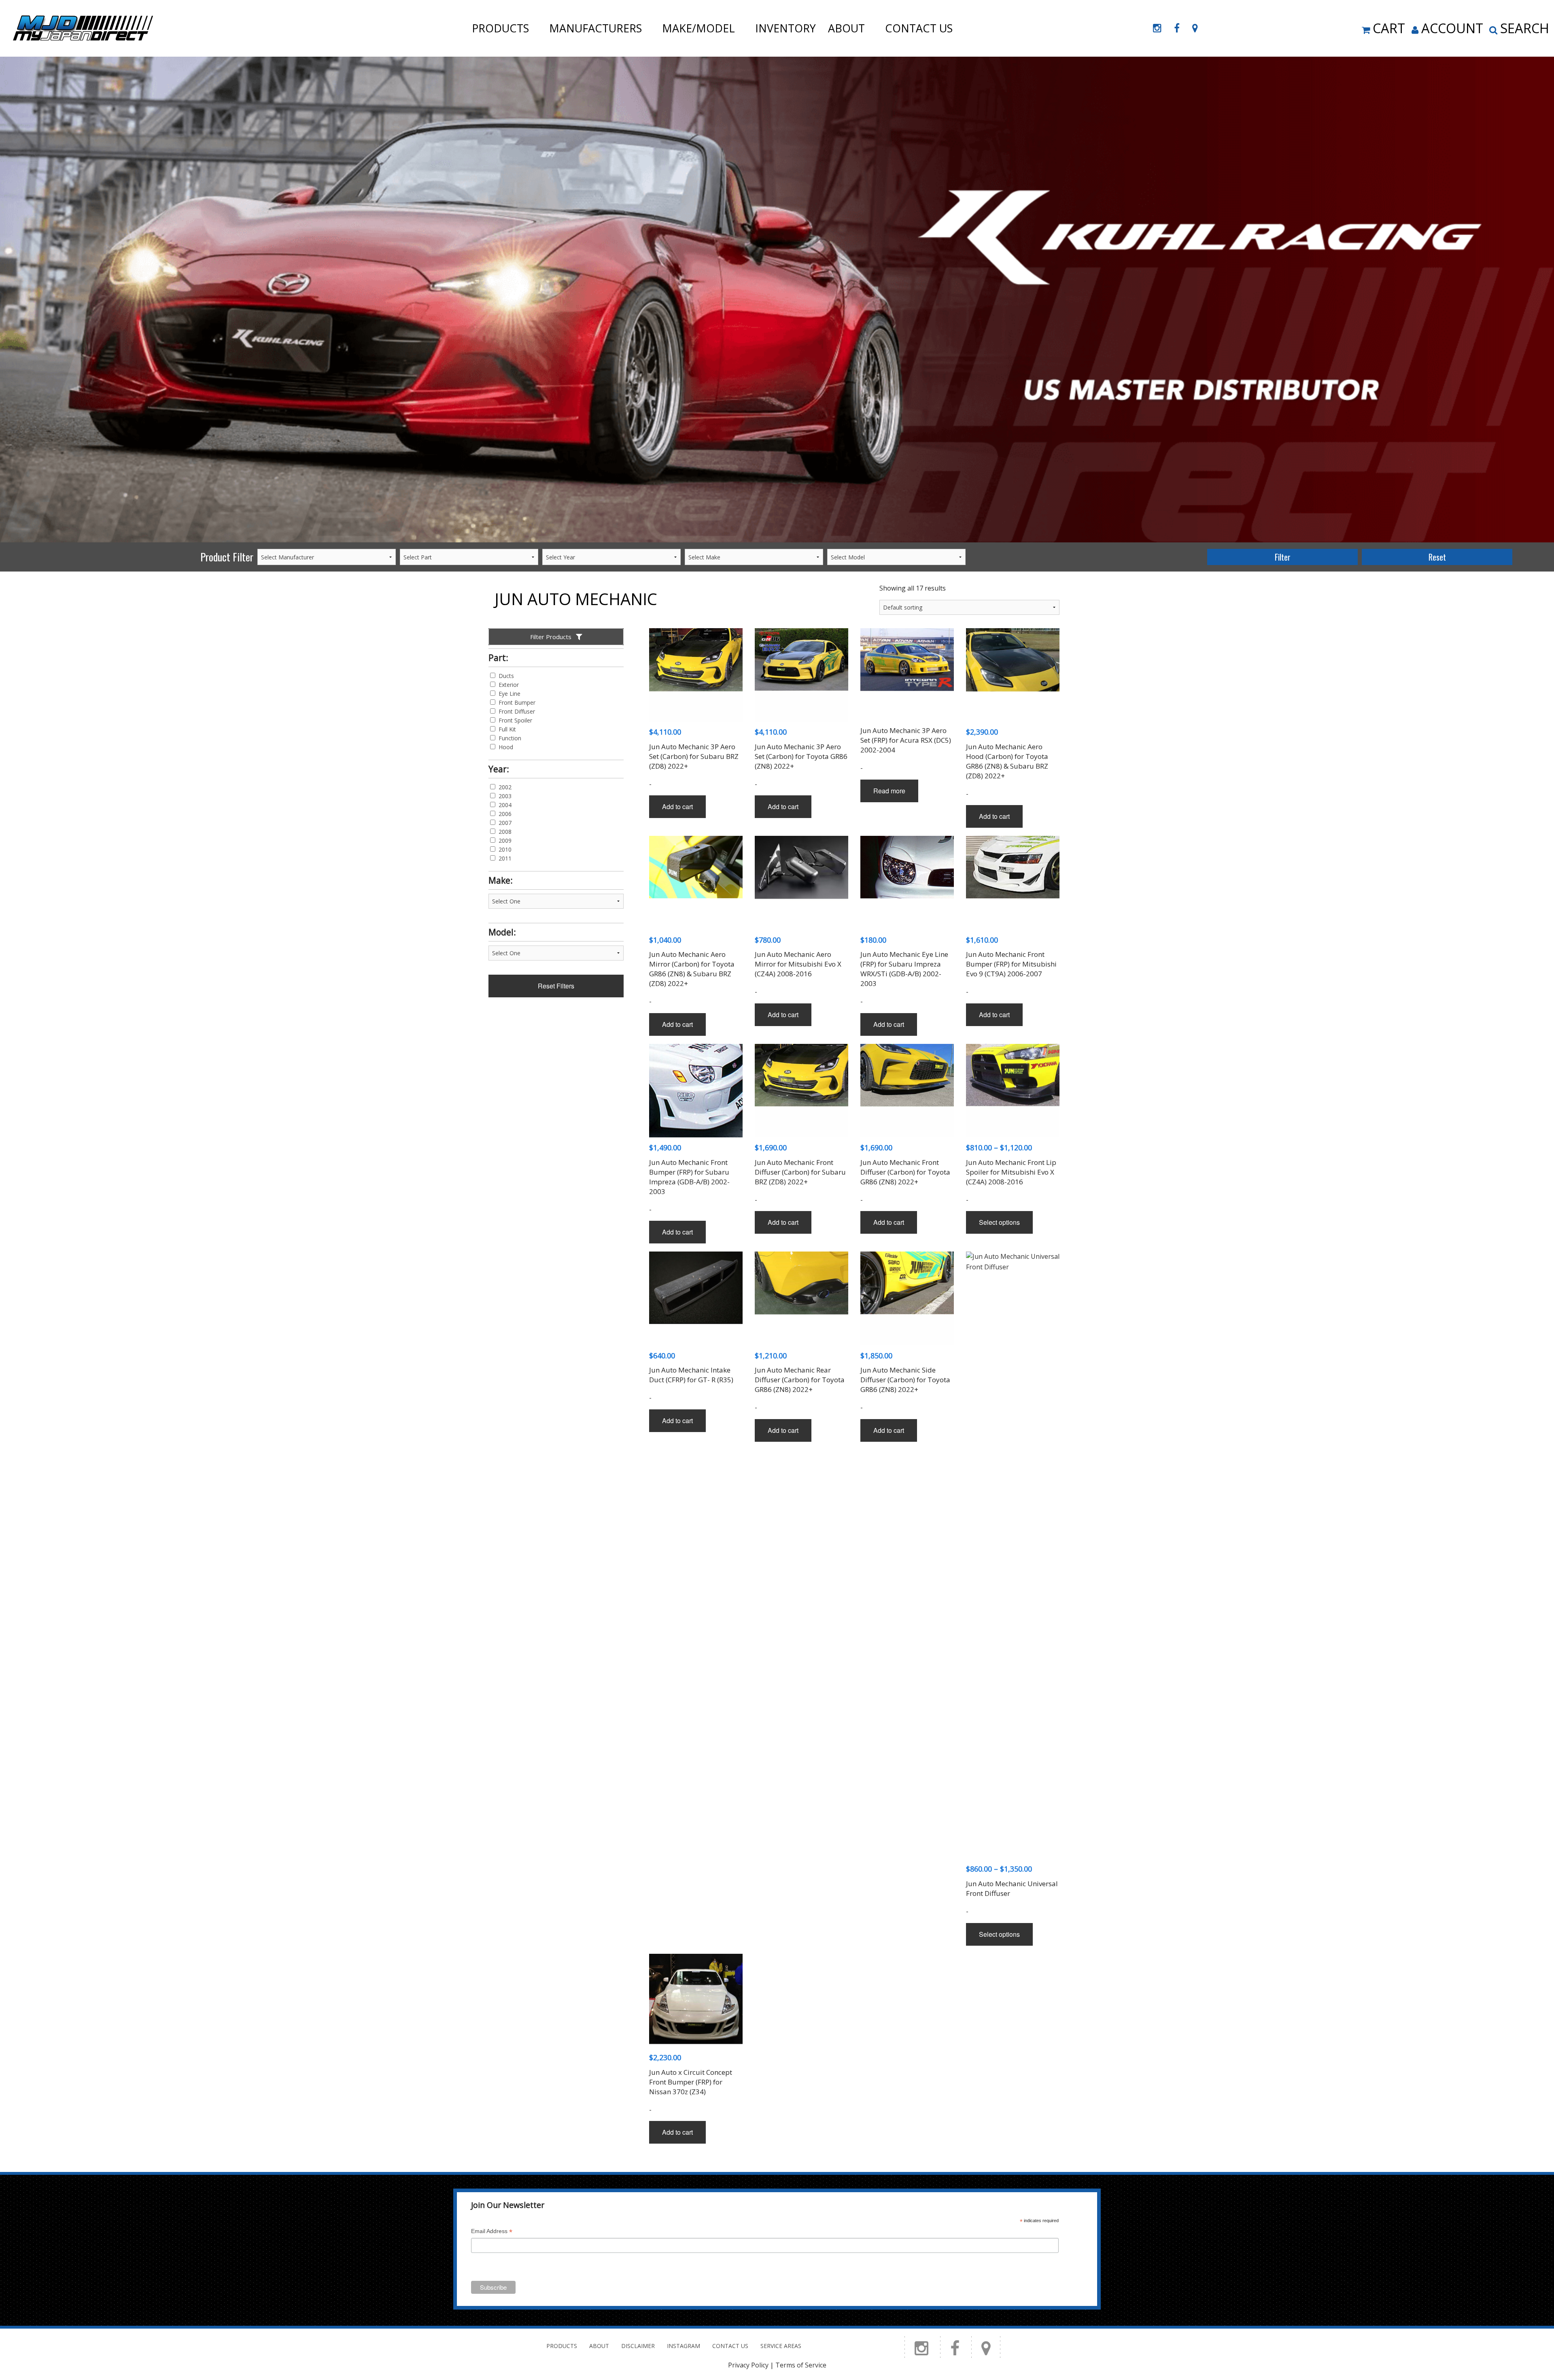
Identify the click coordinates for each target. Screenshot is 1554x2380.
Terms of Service (801, 2365)
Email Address (492, 2232)
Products (500, 28)
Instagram (684, 2346)
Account (1452, 28)
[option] (777, 300)
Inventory (785, 28)
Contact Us (919, 28)
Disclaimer (638, 2346)
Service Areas (781, 2346)
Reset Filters (556, 986)
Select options (999, 1222)
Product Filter (227, 557)
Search (1525, 28)
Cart (1389, 28)
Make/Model (698, 28)
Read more (889, 791)
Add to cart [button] (677, 806)
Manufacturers (595, 28)
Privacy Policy (748, 2365)
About (846, 28)
